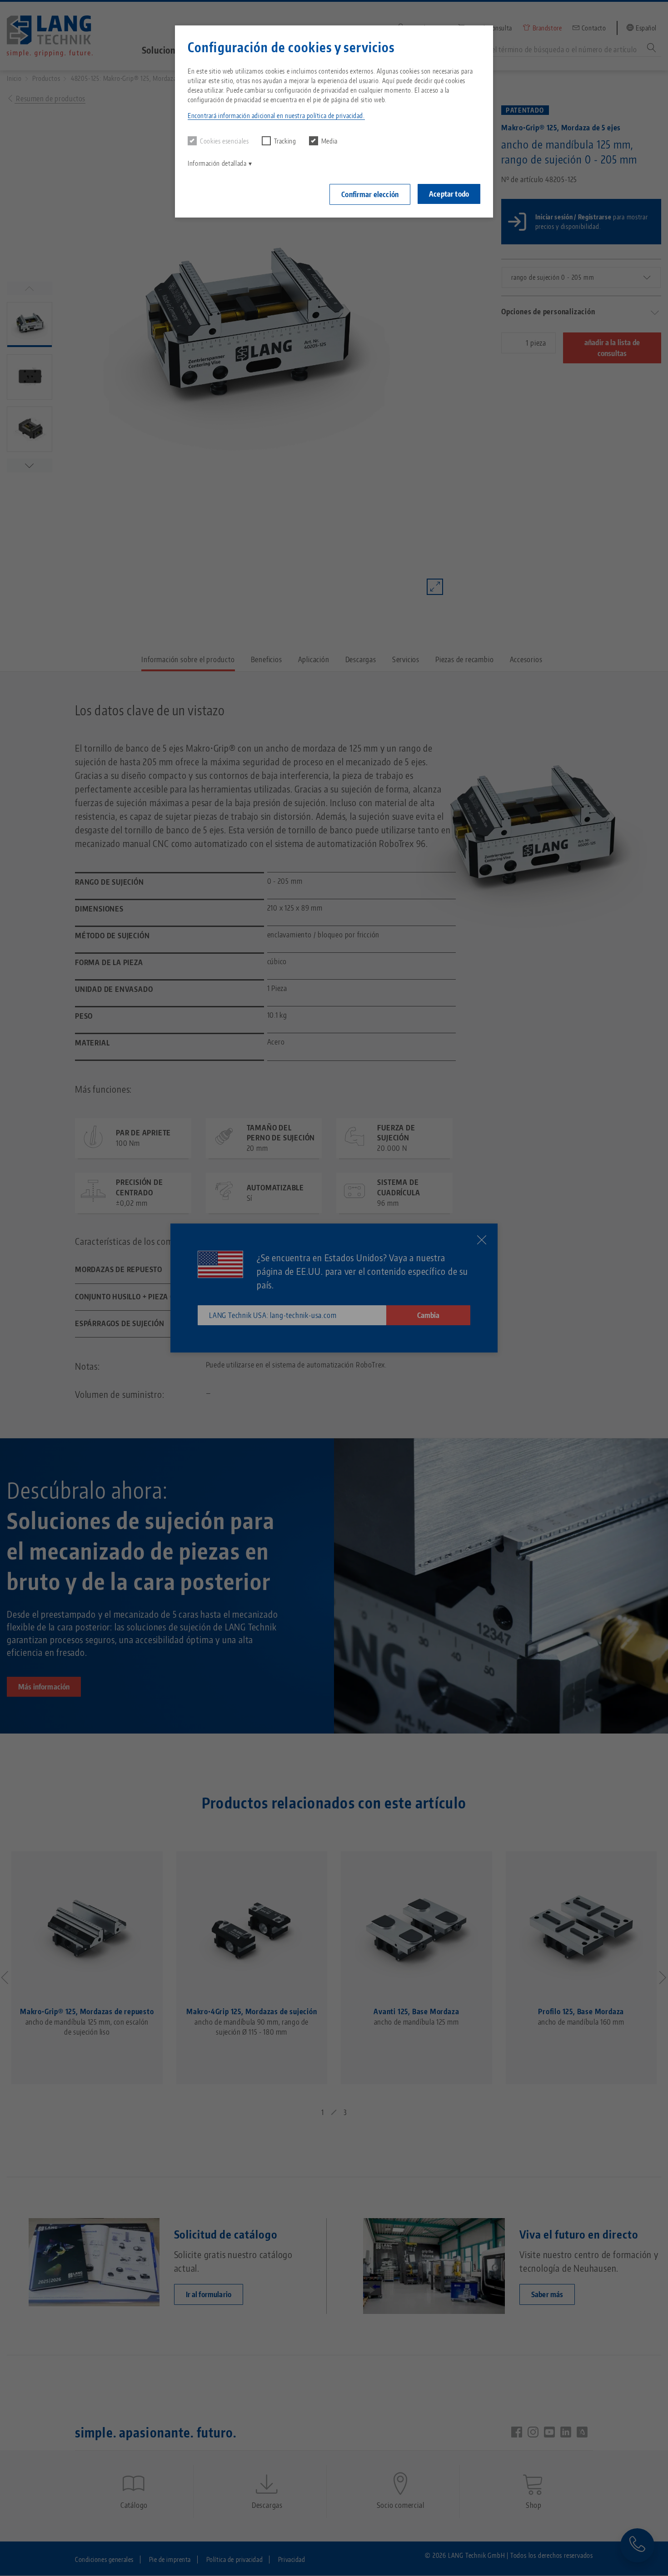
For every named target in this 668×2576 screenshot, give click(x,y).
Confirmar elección (370, 194)
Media (329, 141)
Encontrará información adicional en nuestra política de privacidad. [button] (276, 116)
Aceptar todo (449, 194)
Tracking (285, 141)
